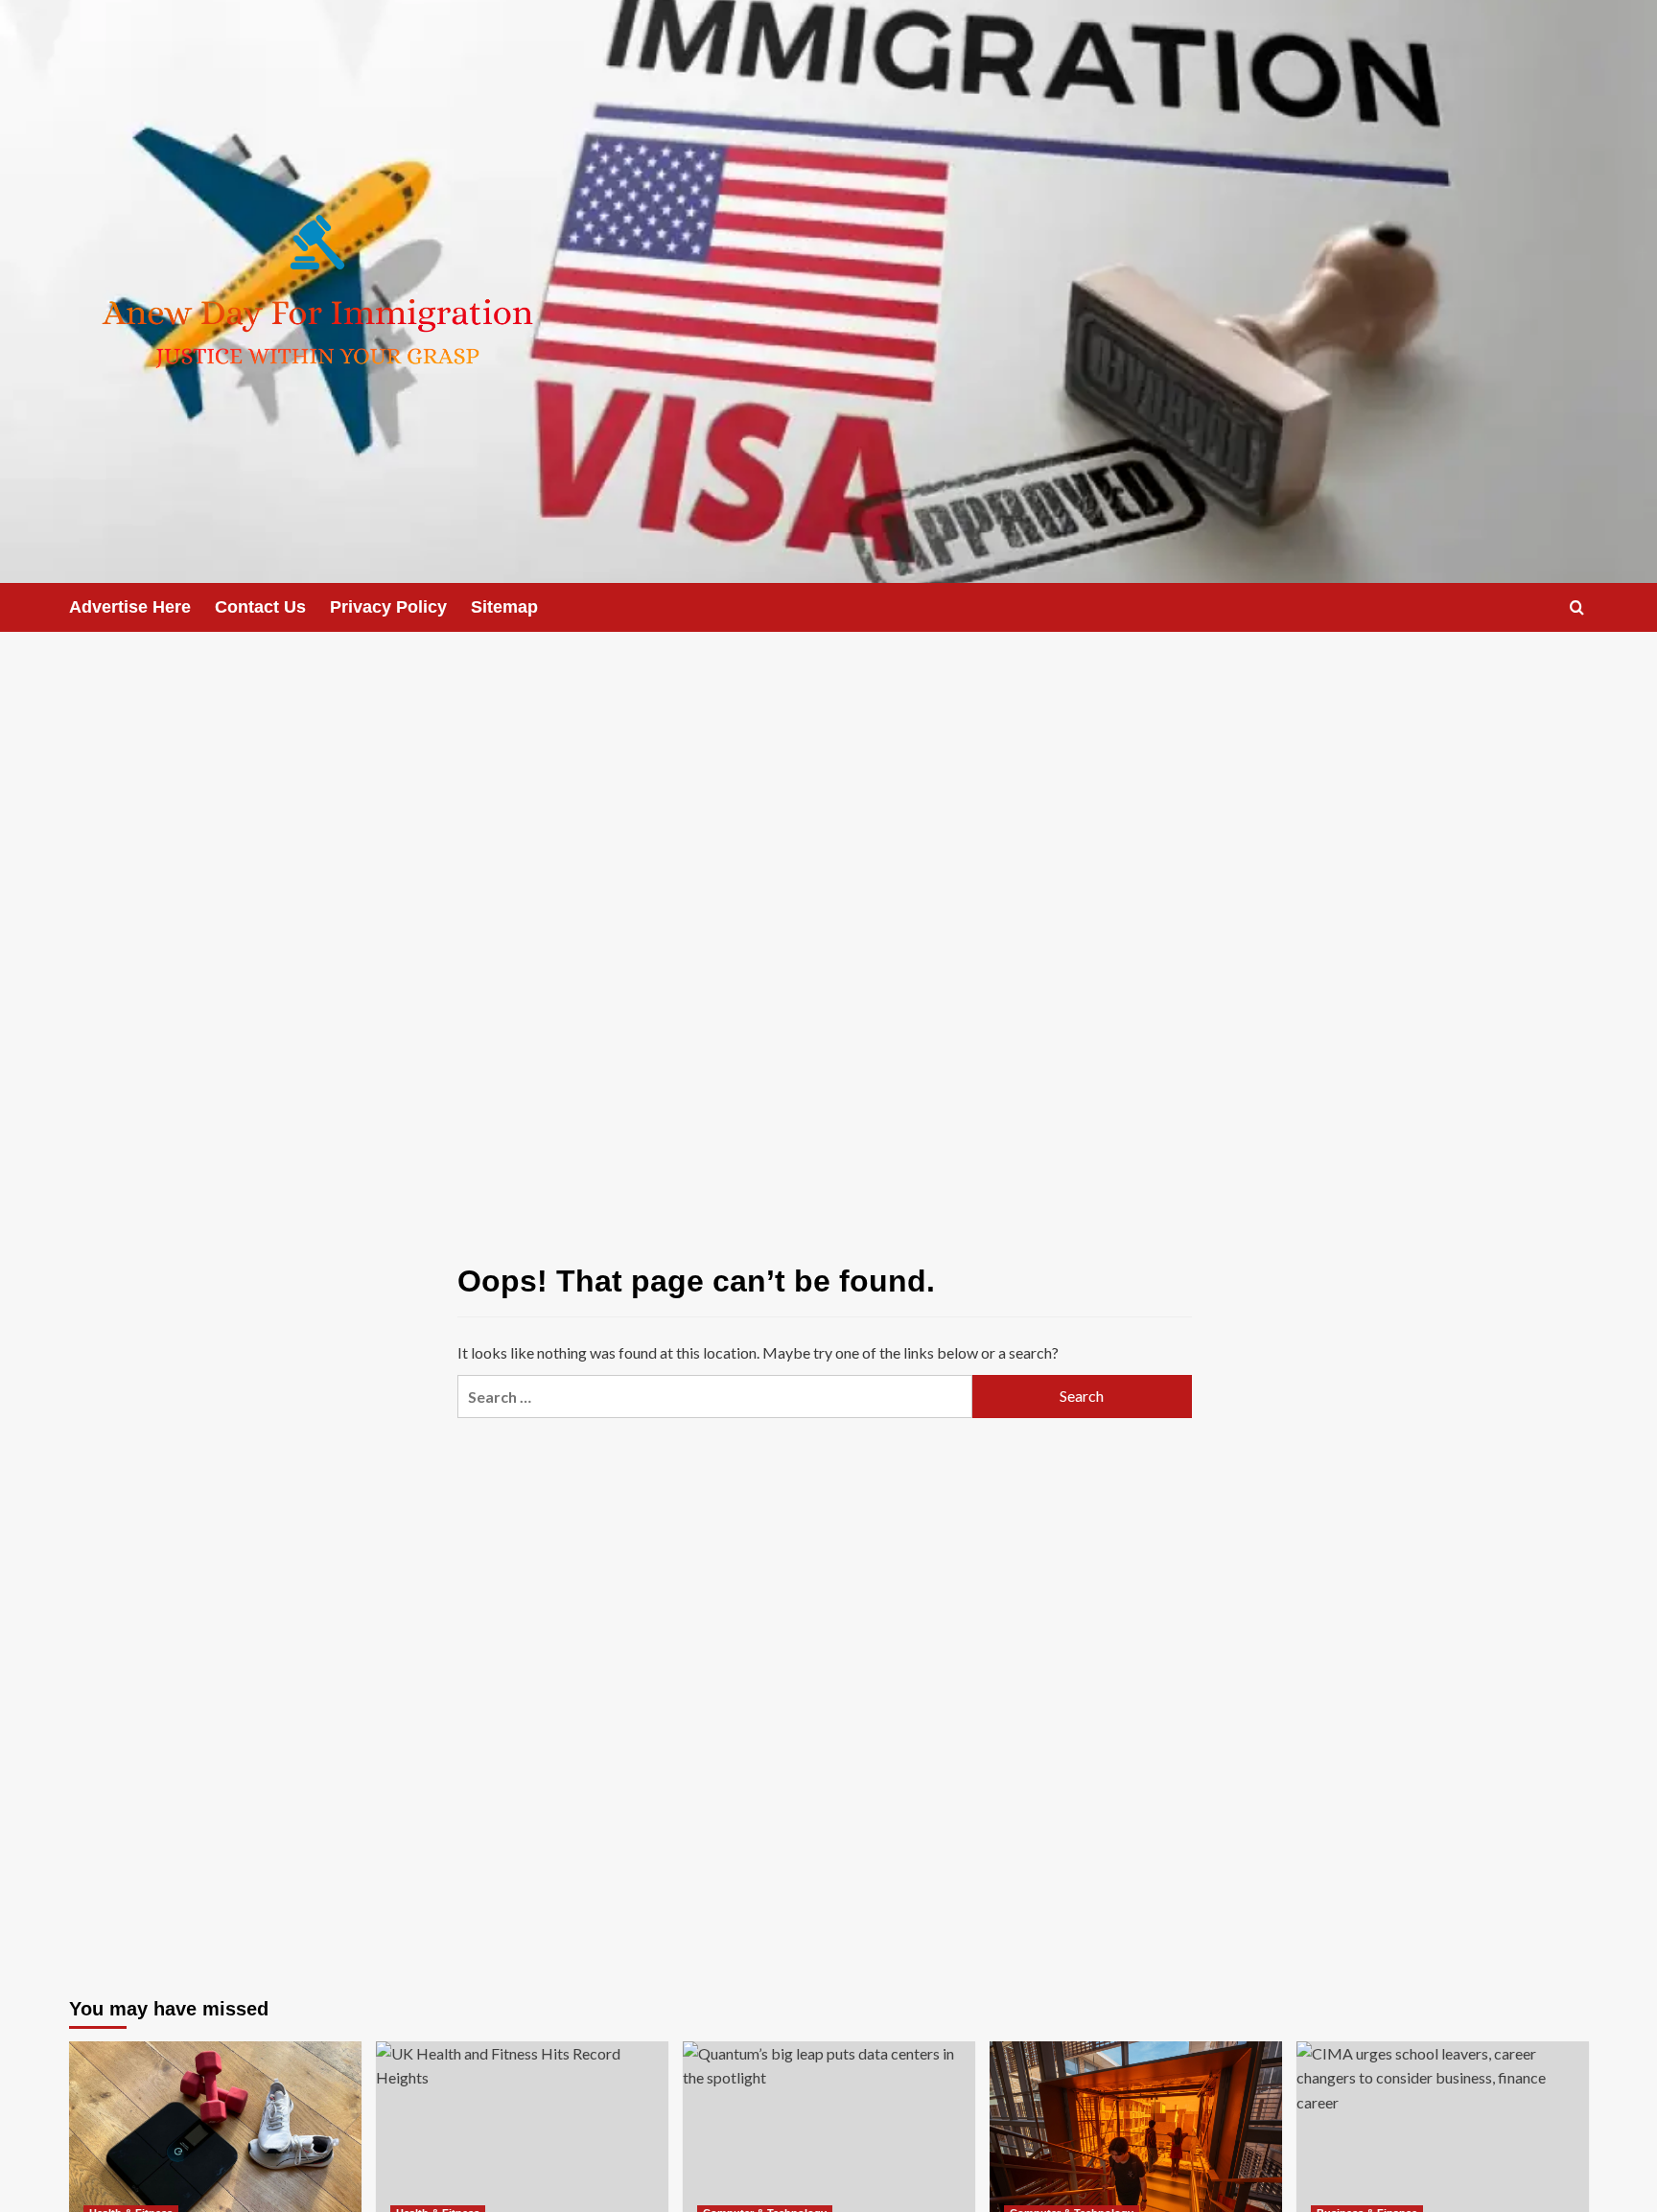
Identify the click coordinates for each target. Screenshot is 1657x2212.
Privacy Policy (388, 607)
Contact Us (260, 607)
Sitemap (504, 607)
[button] (1577, 607)
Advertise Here (130, 607)
